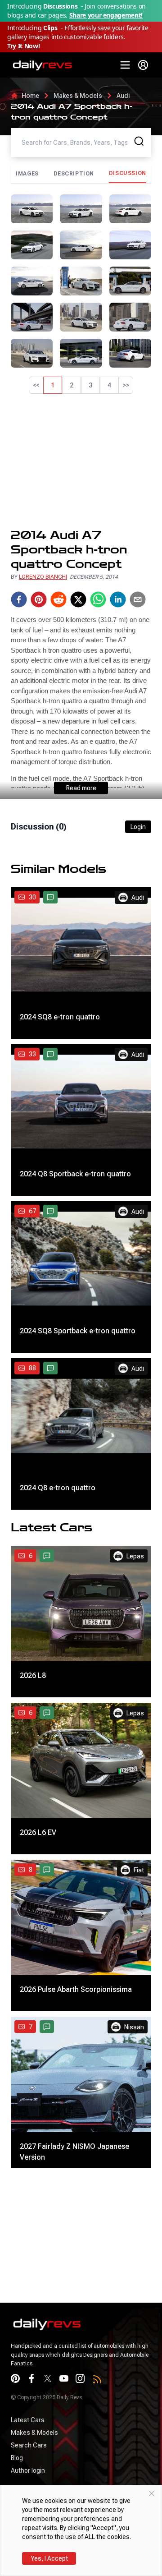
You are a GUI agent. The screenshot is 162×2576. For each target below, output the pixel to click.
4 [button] (109, 385)
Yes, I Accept (49, 2558)
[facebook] (19, 599)
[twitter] (78, 599)
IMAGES (27, 174)
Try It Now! (23, 46)
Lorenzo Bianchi (43, 577)
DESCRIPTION (74, 174)
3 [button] (90, 385)
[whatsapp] (98, 599)
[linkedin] (118, 599)
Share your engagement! (106, 15)
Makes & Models (78, 96)
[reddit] (58, 599)
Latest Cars (28, 2420)
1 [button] (53, 385)
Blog (17, 2458)
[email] (138, 599)
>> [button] (126, 385)
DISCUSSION (128, 173)
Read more (81, 788)
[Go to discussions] (50, 897)
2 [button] (72, 385)
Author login (28, 2470)
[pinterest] (39, 599)
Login (138, 827)
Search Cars (29, 2445)
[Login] (143, 65)
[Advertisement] (81, 461)
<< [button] (36, 385)
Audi (123, 96)
